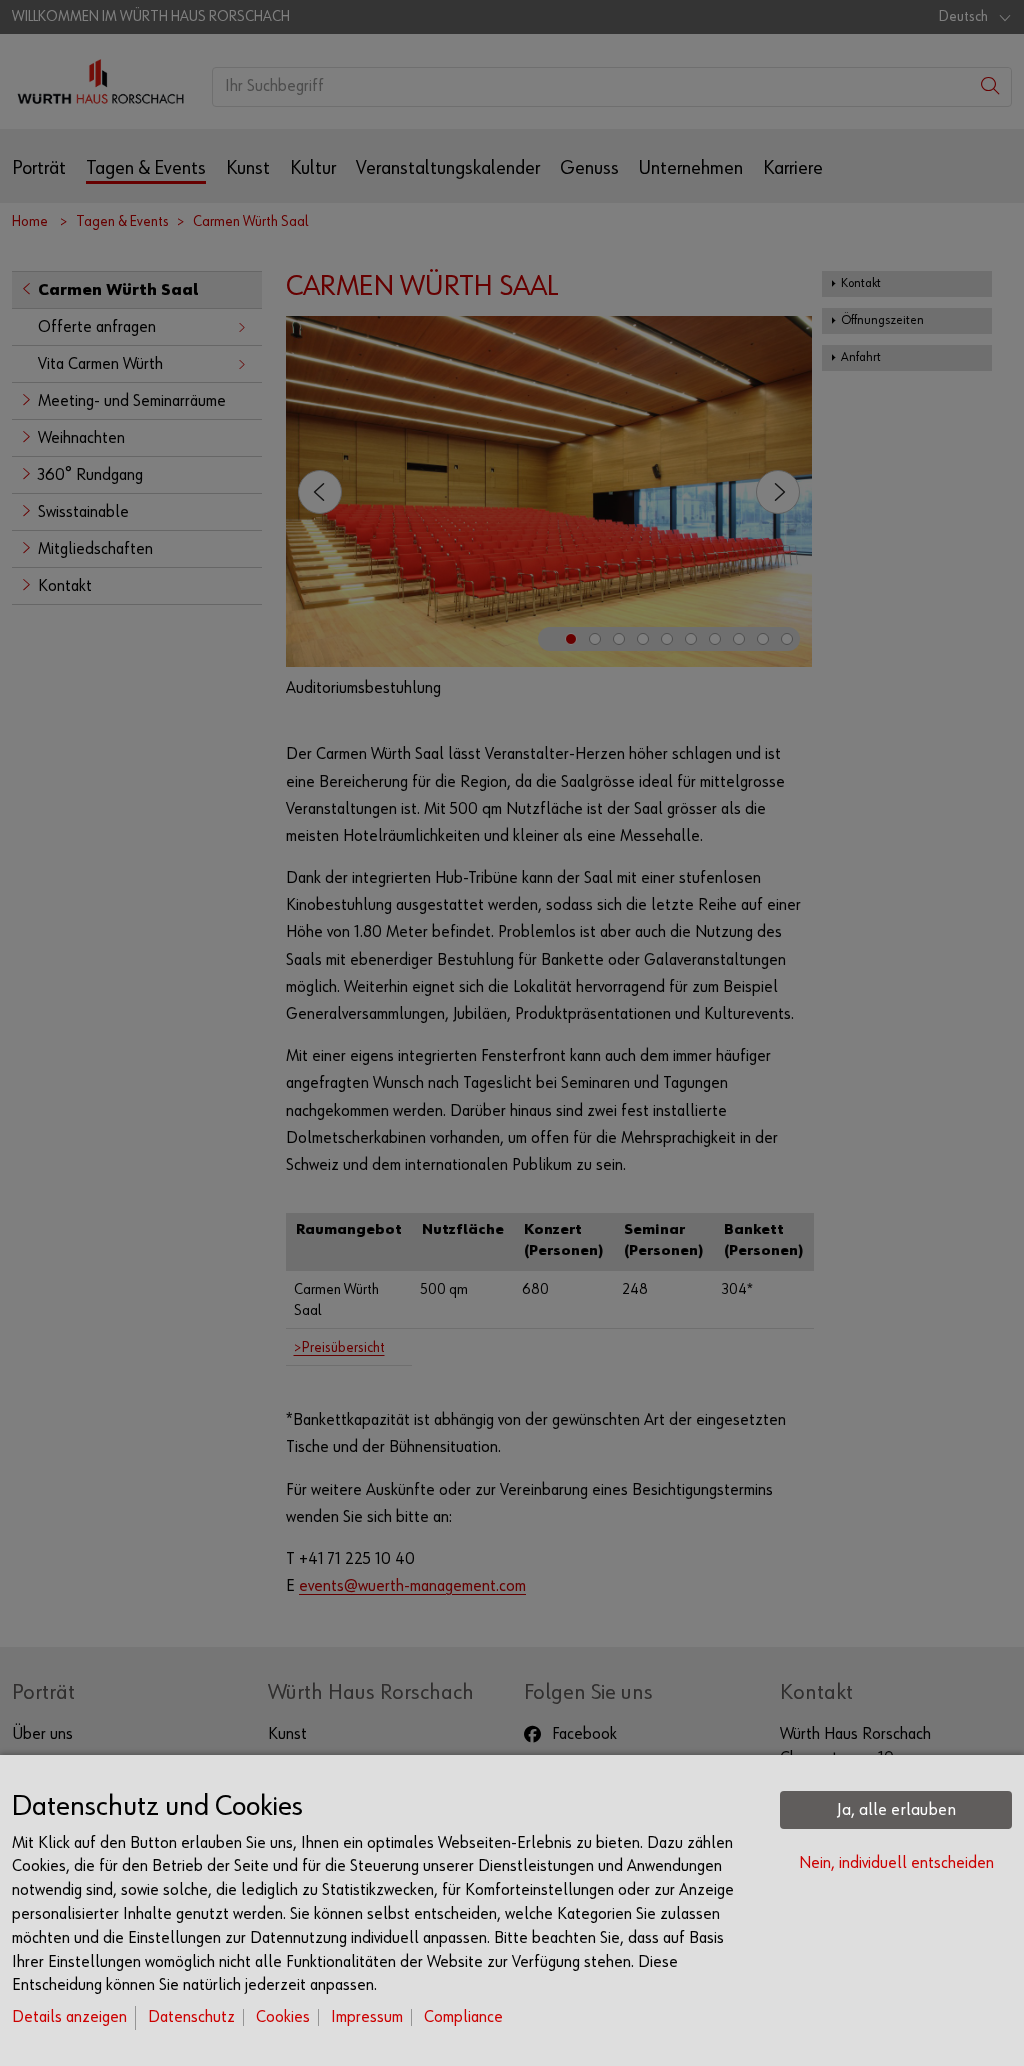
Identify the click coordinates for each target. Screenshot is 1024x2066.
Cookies (283, 2017)
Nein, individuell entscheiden (896, 1863)
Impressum (367, 2017)
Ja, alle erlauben (896, 1810)
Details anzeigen (69, 2017)
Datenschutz (191, 2017)
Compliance (463, 2017)
